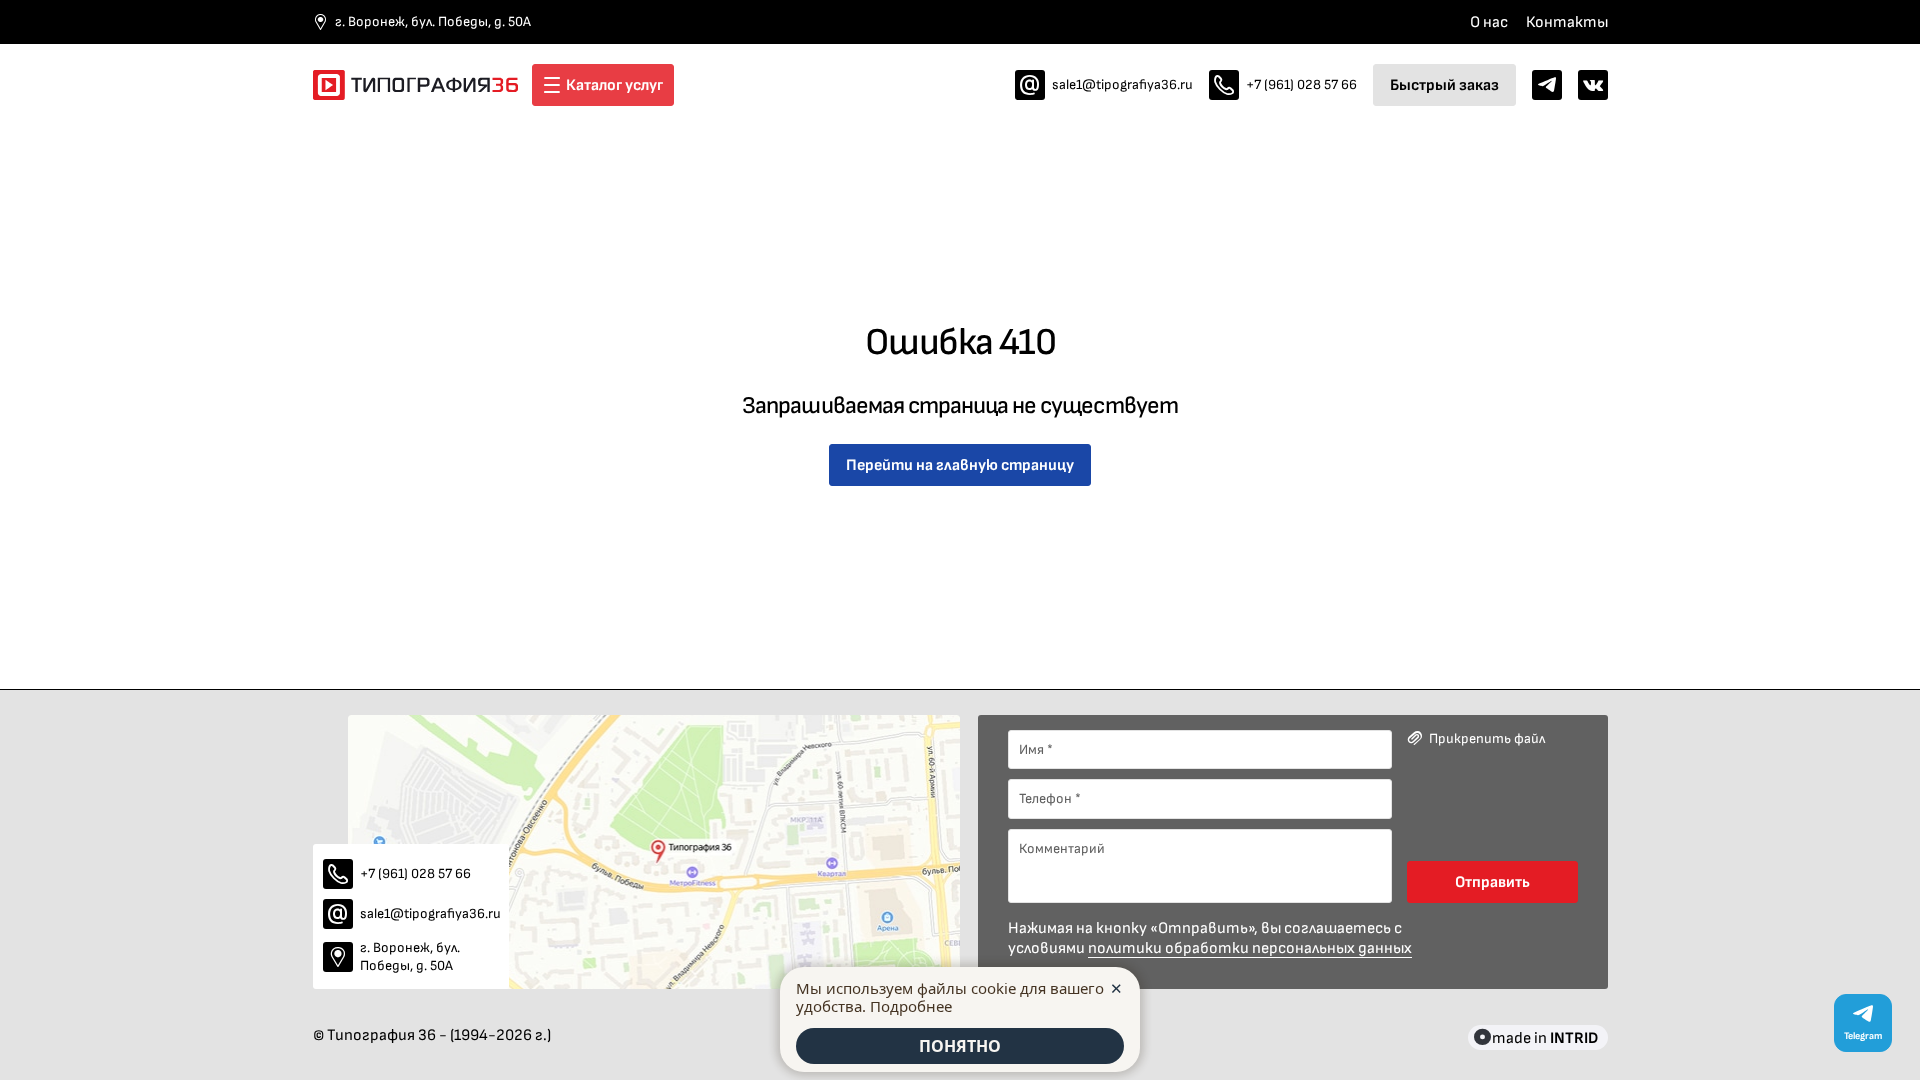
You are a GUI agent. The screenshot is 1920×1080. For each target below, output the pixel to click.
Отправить (1492, 881)
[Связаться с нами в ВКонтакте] (1593, 85)
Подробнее (911, 1006)
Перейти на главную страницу (960, 464)
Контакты (1567, 22)
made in (1545, 1037)
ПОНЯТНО (960, 1046)
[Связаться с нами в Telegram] (1547, 85)
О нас (1489, 22)
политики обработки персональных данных (1250, 948)
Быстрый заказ (1444, 84)
